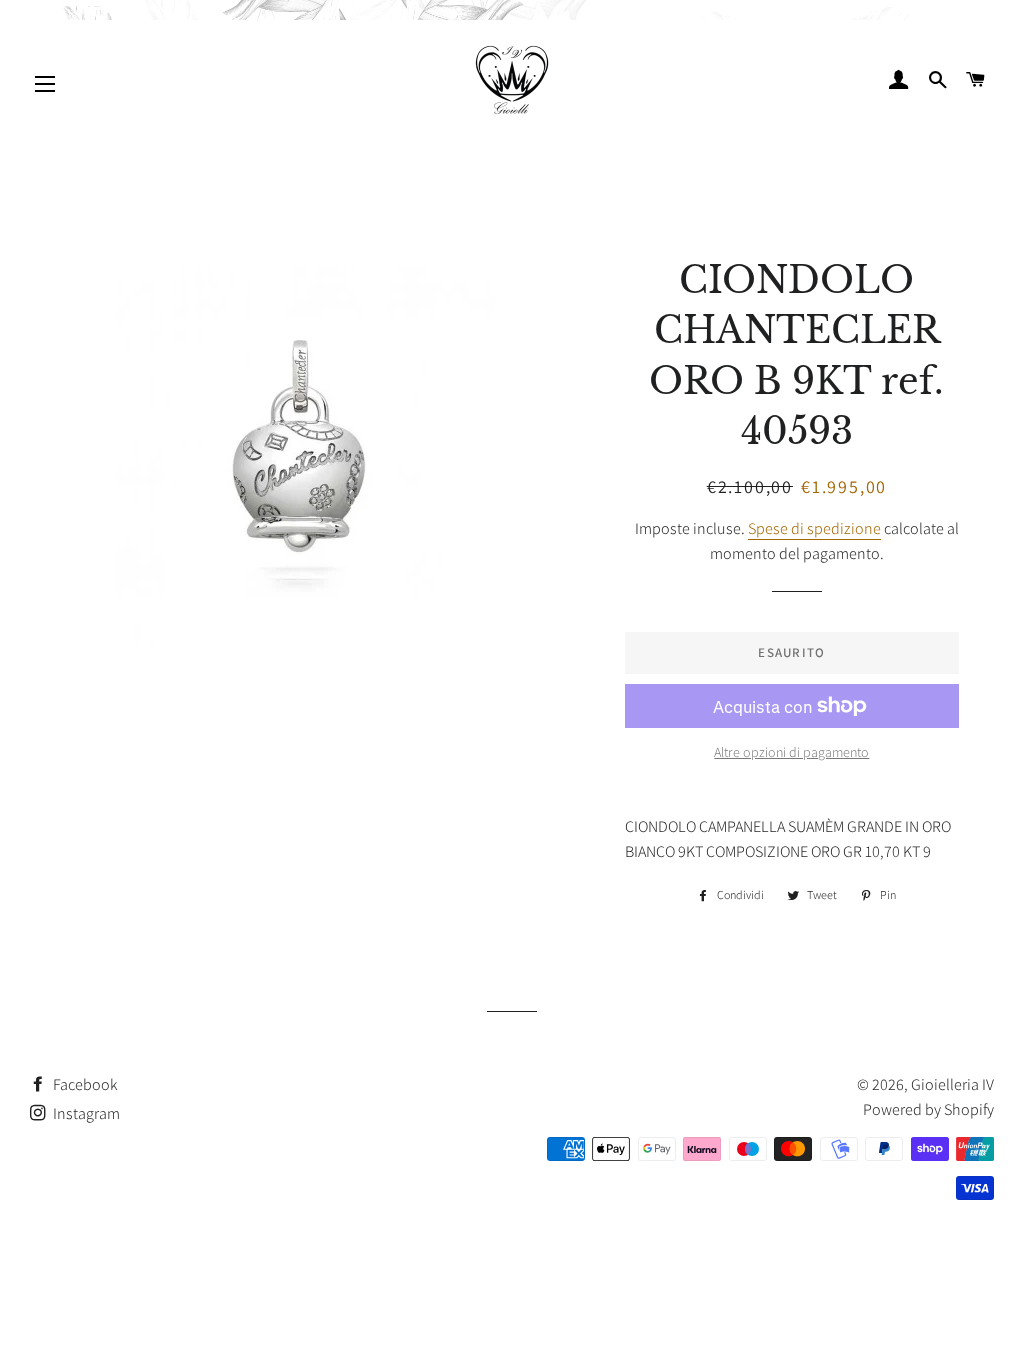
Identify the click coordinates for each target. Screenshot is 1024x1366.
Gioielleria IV (952, 1084)
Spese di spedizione (814, 528)
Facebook (84, 1084)
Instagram (85, 1113)
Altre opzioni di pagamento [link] (791, 752)
